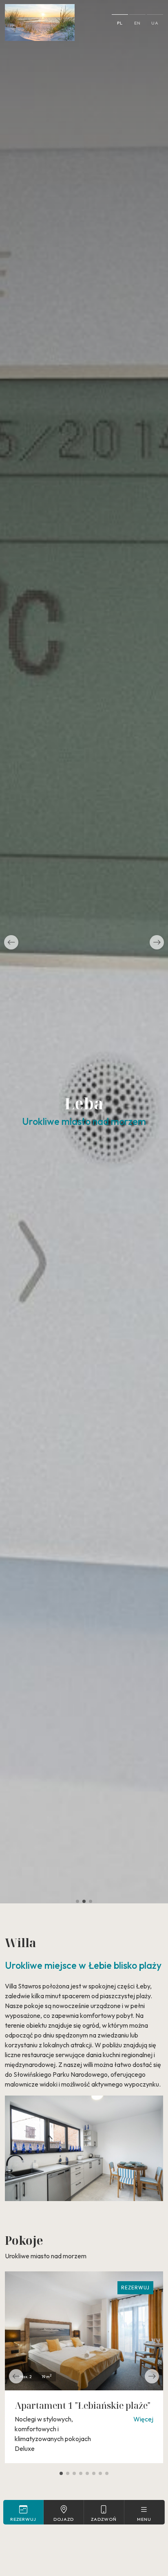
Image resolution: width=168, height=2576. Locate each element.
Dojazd (64, 2519)
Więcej (143, 2419)
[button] (11, 942)
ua (155, 23)
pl (120, 23)
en (137, 23)
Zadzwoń (104, 2519)
